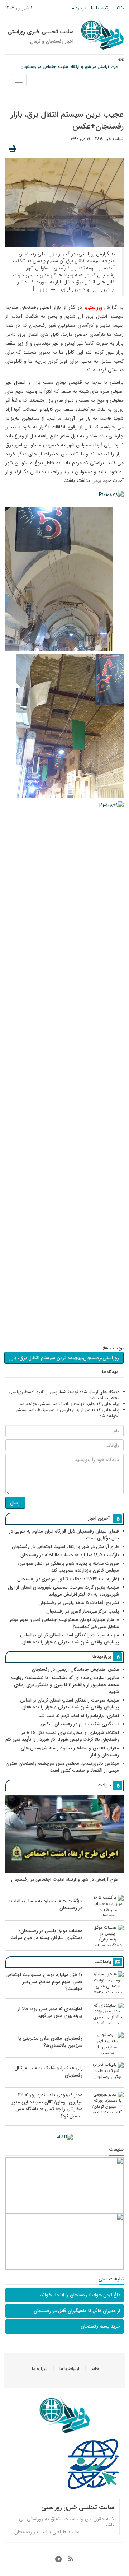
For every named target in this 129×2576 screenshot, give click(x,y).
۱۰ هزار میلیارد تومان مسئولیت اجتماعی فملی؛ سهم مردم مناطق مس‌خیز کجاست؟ (64, 1623)
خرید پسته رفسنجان (100, 2326)
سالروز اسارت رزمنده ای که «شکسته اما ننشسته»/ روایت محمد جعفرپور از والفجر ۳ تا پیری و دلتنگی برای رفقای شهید (65, 1685)
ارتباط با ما (101, 8)
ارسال (15, 1503)
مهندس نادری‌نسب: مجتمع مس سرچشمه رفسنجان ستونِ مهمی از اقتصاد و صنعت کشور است (62, 1767)
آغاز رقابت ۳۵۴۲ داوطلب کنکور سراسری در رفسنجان (68, 1579)
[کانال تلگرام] (64, 2137)
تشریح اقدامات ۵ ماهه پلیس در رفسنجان (79, 1603)
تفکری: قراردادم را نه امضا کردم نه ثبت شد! (78, 1716)
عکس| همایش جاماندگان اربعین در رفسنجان (75, 1670)
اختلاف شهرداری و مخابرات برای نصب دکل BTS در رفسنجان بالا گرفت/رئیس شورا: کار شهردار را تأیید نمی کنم (62, 1736)
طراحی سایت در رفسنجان (40, 2532)
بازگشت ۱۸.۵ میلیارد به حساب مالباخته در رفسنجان (70, 1555)
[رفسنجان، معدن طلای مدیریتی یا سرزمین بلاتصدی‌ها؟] (64, 2052)
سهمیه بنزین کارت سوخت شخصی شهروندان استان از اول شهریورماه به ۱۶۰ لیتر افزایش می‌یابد (63, 1591)
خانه (120, 8)
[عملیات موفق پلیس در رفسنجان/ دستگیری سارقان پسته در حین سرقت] (64, 1945)
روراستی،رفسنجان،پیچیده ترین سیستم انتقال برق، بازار (64, 1358)
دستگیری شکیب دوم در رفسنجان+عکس (80, 1724)
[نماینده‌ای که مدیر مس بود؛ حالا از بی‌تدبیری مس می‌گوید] (64, 2023)
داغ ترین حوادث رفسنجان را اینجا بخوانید (79, 2295)
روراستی (35, 2519)
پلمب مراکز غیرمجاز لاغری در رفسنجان (83, 1611)
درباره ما (78, 8)
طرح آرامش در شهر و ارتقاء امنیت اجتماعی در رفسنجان (69, 67)
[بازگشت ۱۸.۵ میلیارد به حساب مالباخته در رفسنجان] (64, 1915)
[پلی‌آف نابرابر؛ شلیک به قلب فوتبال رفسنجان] (64, 2082)
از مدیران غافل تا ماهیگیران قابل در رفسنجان (77, 2311)
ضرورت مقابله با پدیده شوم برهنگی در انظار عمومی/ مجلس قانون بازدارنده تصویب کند (68, 1567)
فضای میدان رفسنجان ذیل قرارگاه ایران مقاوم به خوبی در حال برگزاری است (64, 1535)
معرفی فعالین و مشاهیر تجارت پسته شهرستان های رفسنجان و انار (70, 1752)
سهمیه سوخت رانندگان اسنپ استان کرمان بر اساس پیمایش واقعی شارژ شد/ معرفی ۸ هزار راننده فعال (70, 1639)
